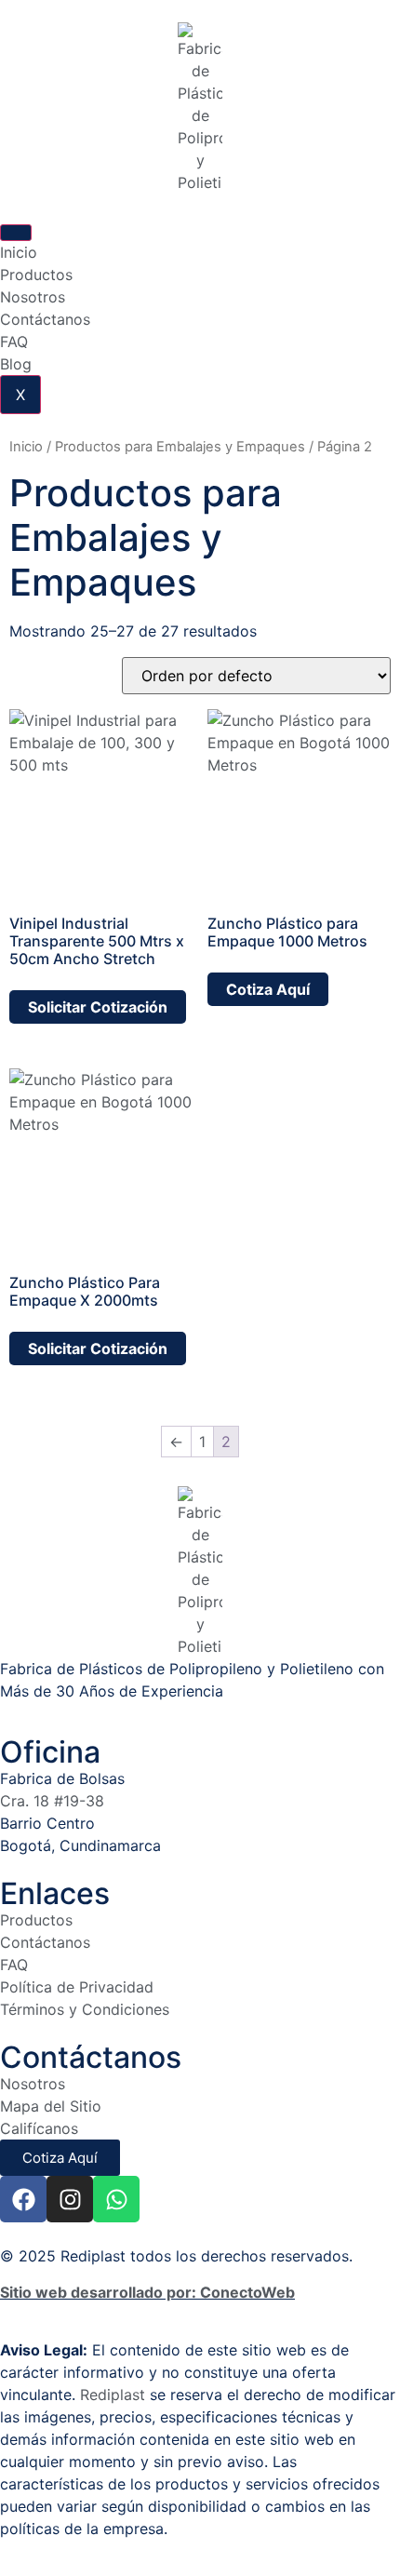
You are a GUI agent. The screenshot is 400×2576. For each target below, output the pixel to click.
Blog (16, 364)
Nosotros (33, 297)
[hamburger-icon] (16, 233)
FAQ (14, 342)
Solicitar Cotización (98, 1007)
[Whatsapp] (116, 2199)
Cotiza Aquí (268, 989)
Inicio (19, 252)
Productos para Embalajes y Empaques (180, 447)
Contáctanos (45, 319)
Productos (36, 275)
